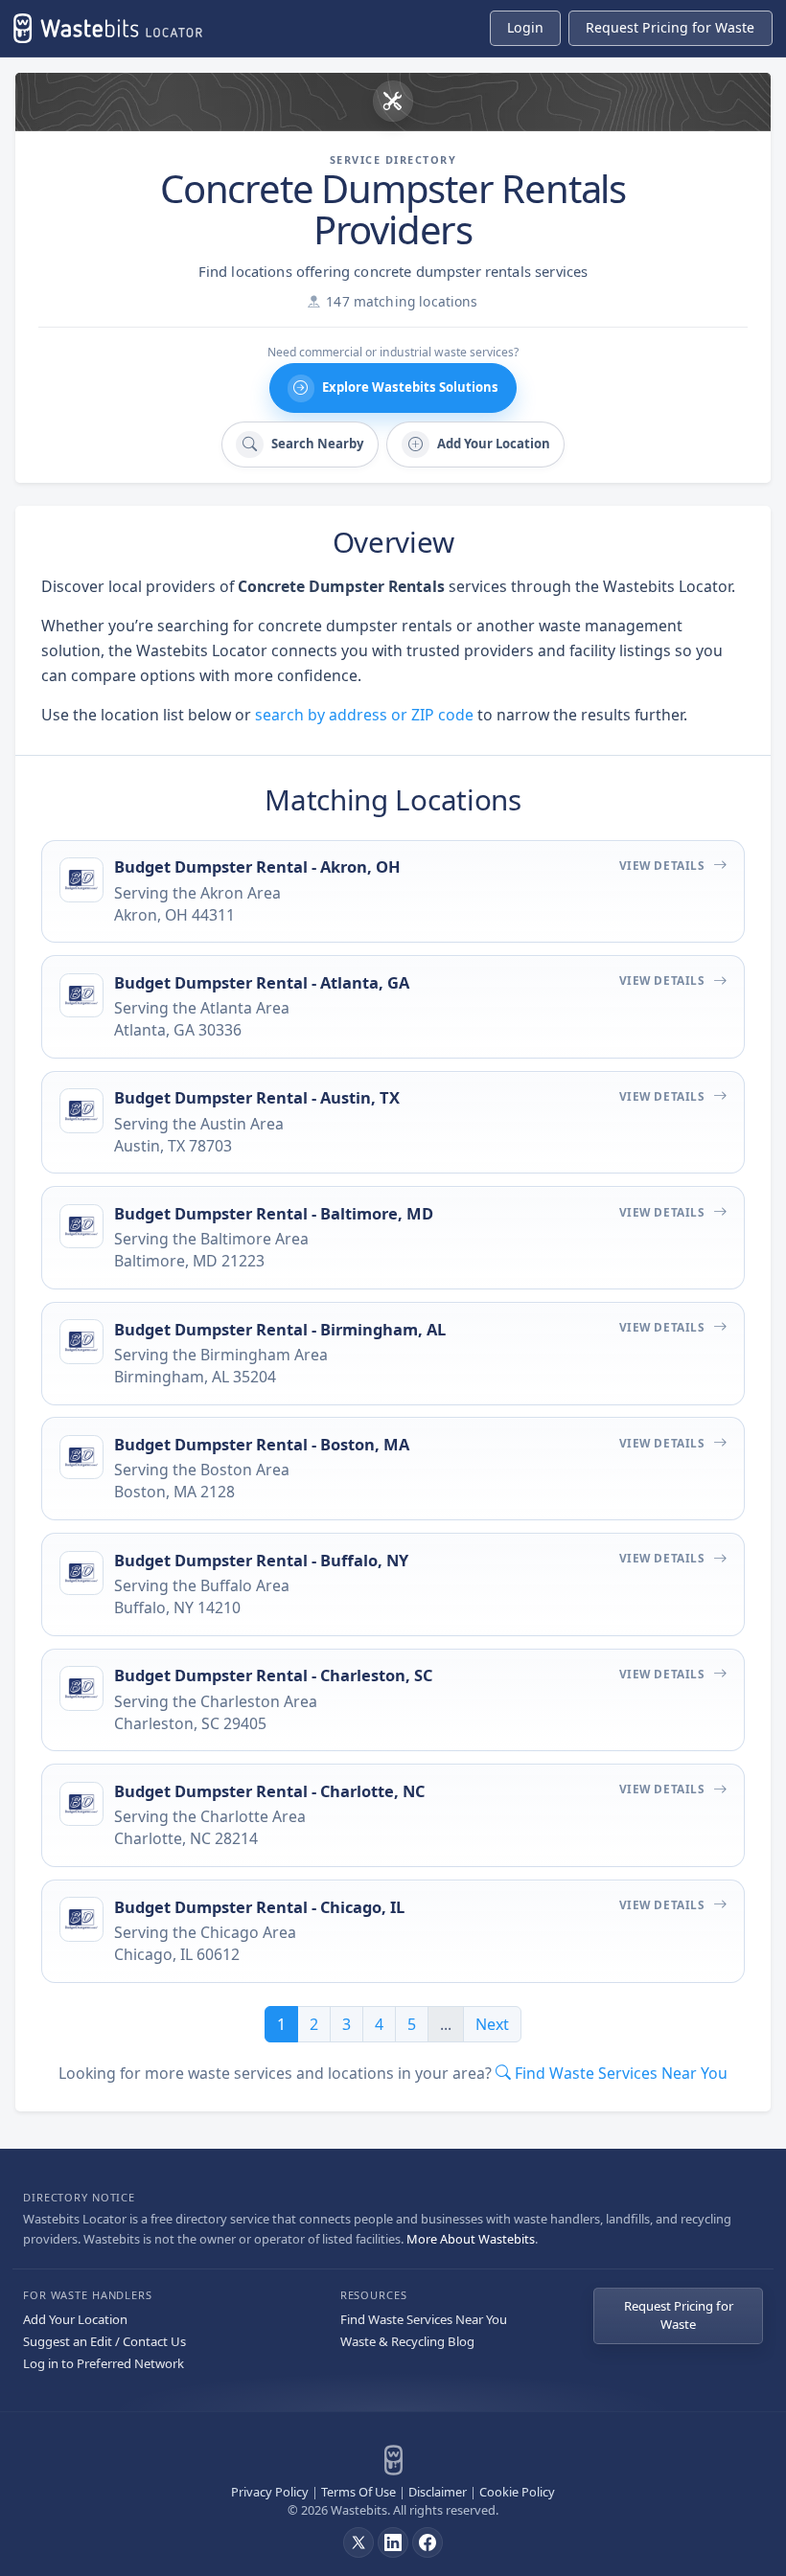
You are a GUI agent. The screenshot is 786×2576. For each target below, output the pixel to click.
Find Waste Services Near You (424, 2319)
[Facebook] (428, 2542)
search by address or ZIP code (364, 715)
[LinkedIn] (393, 2542)
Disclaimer (438, 2492)
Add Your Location (75, 2319)
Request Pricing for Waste (679, 2315)
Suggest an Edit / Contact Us (104, 2341)
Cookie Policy (517, 2492)
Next (492, 2024)
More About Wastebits (471, 2239)
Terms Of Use (358, 2492)
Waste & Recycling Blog (407, 2341)
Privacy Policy (270, 2492)
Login (525, 27)
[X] (358, 2542)
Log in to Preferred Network (104, 2363)
